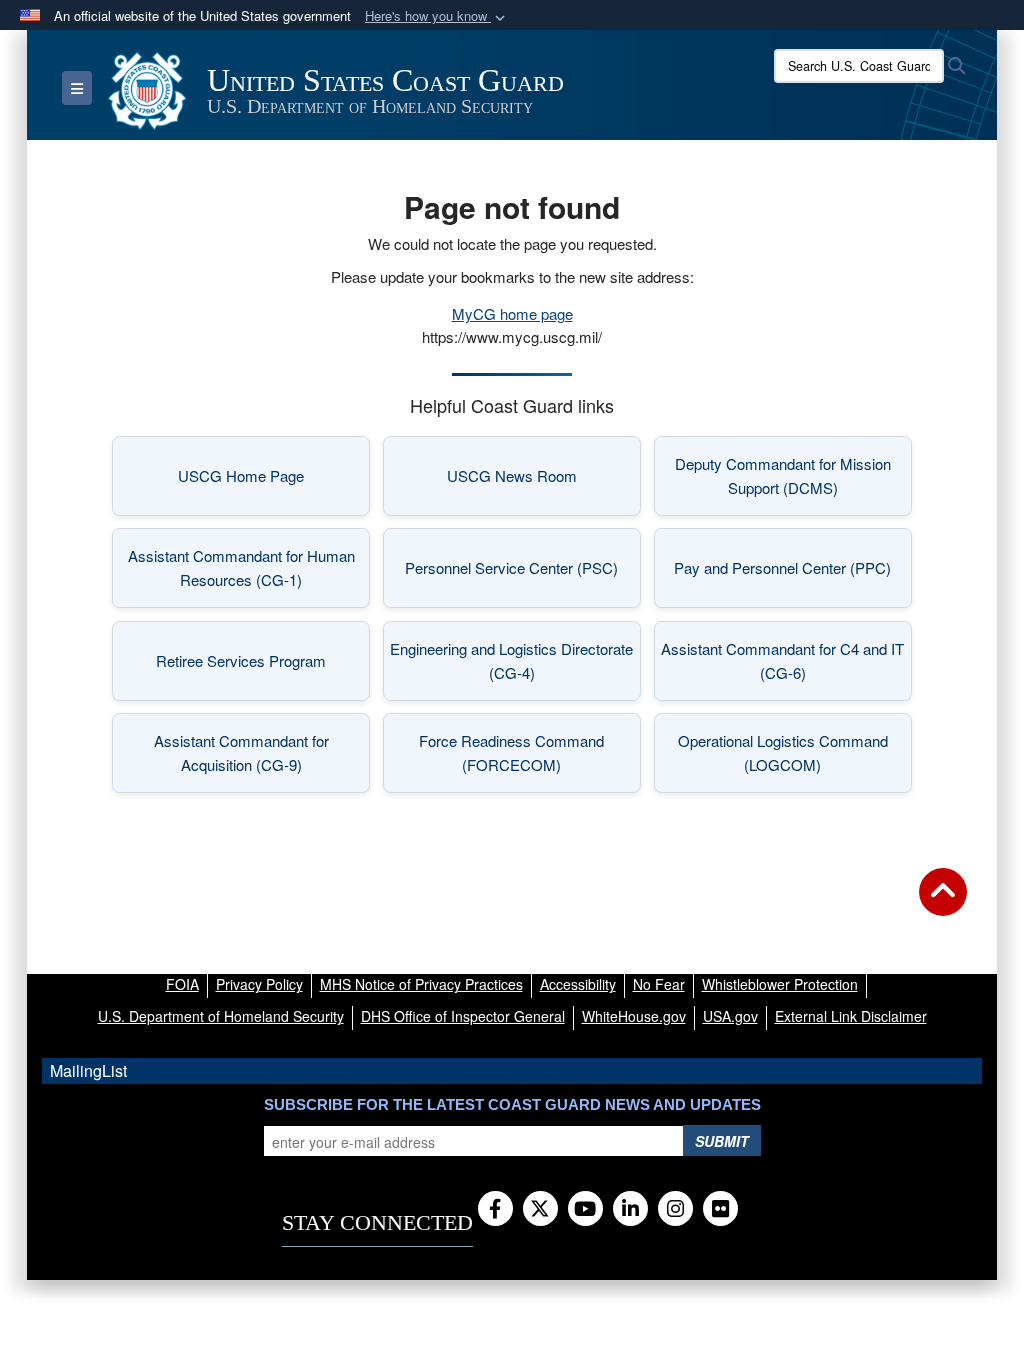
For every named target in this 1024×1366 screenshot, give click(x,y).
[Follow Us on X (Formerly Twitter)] (540, 1210)
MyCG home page (512, 313)
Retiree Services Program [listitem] (263, 666)
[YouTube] (585, 1210)
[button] (437, 16)
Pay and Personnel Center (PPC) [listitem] (793, 573)
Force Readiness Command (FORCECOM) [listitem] (530, 752)
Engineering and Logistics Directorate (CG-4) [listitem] (515, 660)
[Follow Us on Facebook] (495, 1210)
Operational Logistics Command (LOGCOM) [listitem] (795, 752)
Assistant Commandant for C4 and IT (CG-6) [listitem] (786, 660)
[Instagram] (675, 1210)
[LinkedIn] (630, 1210)
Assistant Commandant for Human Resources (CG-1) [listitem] (249, 567)
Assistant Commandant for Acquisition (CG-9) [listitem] (262, 752)
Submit (722, 1141)
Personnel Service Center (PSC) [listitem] (523, 573)
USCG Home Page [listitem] (274, 481)
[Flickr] (720, 1210)
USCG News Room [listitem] (544, 481)
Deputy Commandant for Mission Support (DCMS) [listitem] (793, 475)
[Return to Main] (943, 904)
